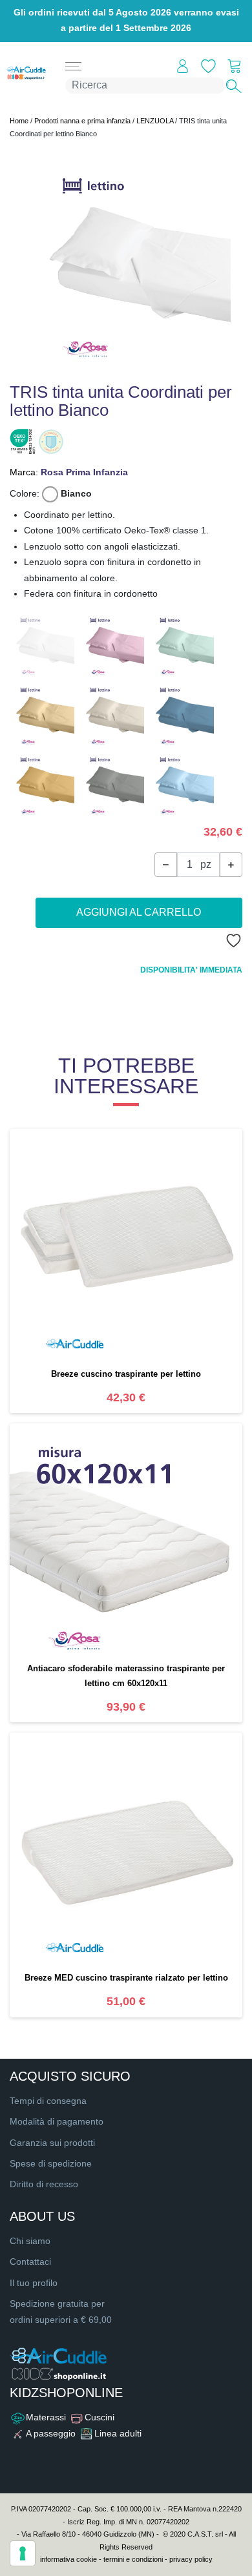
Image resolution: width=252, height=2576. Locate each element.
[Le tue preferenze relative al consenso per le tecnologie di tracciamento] (23, 2553)
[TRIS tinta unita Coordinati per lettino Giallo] (42, 714)
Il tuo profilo (34, 2283)
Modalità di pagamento (57, 2122)
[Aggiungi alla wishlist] (230, 941)
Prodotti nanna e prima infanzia (82, 121)
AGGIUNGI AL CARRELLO (139, 912)
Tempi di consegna (48, 2101)
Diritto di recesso (44, 2184)
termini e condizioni (133, 2559)
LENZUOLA (155, 121)
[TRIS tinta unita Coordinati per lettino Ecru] (112, 714)
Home (19, 121)
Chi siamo (30, 2241)
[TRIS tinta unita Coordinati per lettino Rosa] (112, 644)
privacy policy (191, 2559)
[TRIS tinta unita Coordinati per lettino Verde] (182, 644)
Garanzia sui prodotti (52, 2143)
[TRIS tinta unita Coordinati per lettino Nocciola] (42, 784)
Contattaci (30, 2262)
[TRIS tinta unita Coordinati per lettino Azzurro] (182, 784)
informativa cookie (68, 2559)
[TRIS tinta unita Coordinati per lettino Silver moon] (112, 784)
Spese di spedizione (51, 2164)
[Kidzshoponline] (23, 73)
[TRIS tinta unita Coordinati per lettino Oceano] (182, 714)
